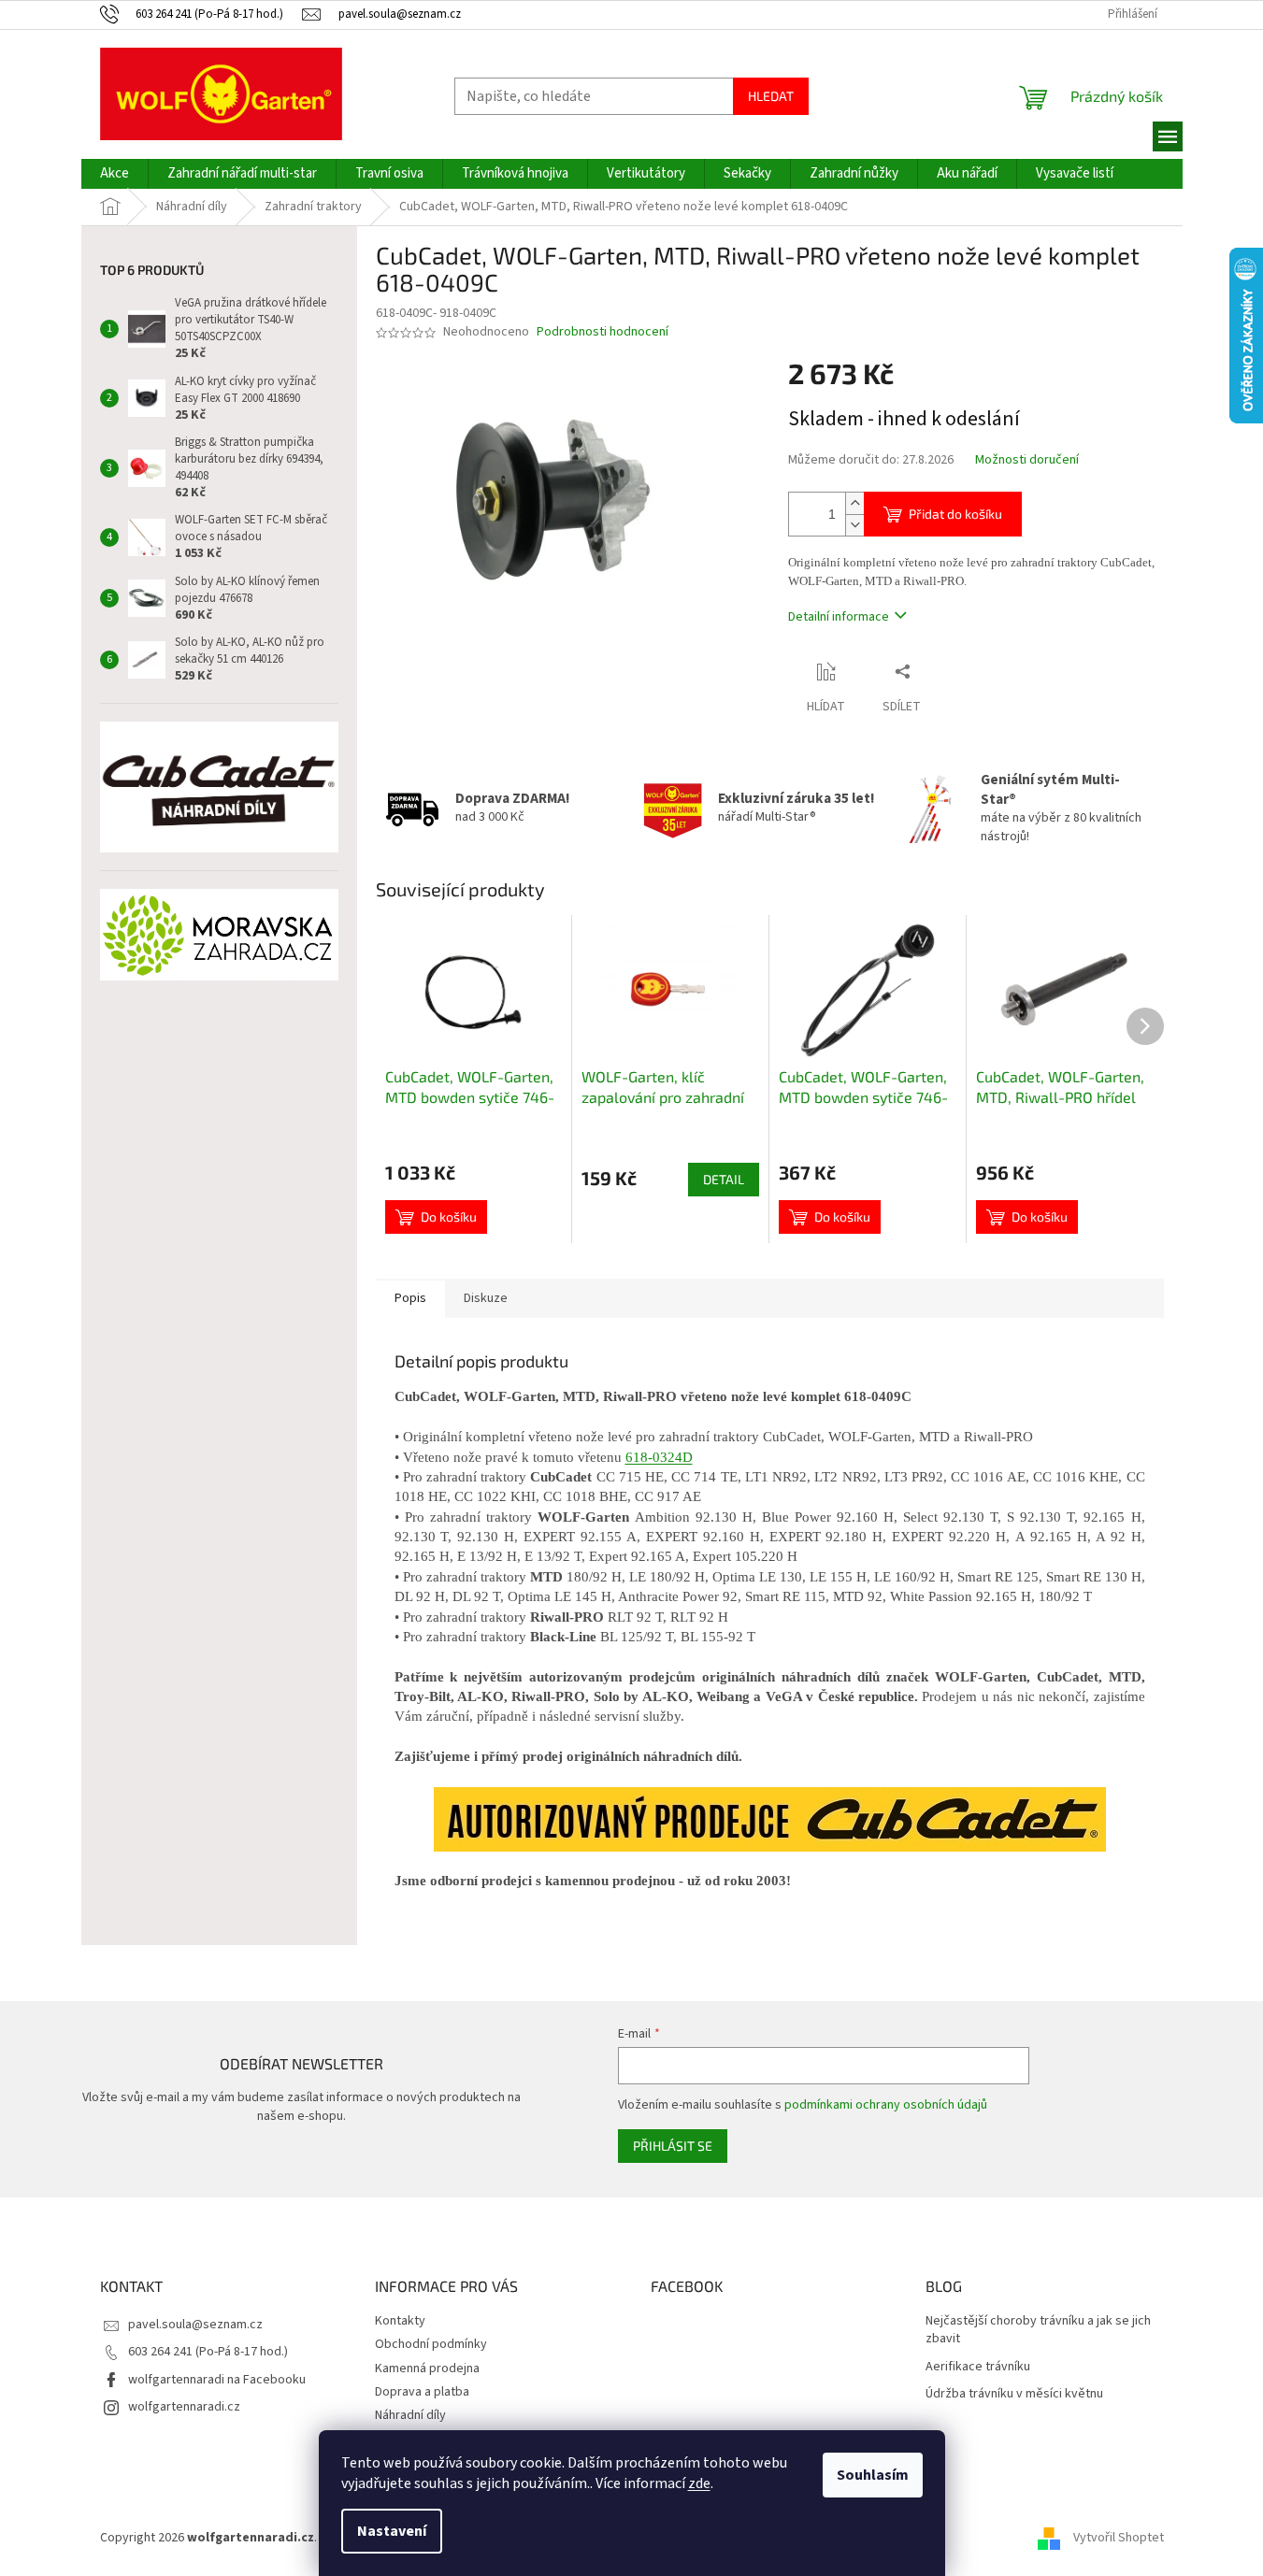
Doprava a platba (422, 2392)
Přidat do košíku (955, 514)
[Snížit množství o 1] (854, 525)
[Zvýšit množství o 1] (854, 503)
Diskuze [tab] (486, 1298)
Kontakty (400, 2321)
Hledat (771, 96)
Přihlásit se (673, 2146)
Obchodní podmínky (431, 2344)
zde (699, 2483)
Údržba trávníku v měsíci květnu (1014, 2394)
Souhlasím (873, 2475)
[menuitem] (115, 174)
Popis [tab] (410, 1298)
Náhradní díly (410, 2415)
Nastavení (392, 2531)
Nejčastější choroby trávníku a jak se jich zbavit (1038, 2330)
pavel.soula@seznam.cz (195, 2325)
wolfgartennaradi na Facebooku (217, 2380)
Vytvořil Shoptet (1119, 2538)
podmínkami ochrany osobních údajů (886, 2105)
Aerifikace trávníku (978, 2367)
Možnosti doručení (1027, 460)
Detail (724, 1179)
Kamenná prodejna (427, 2368)
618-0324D (659, 1457)
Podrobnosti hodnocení (603, 332)
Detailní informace (839, 617)
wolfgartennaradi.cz (184, 2407)
